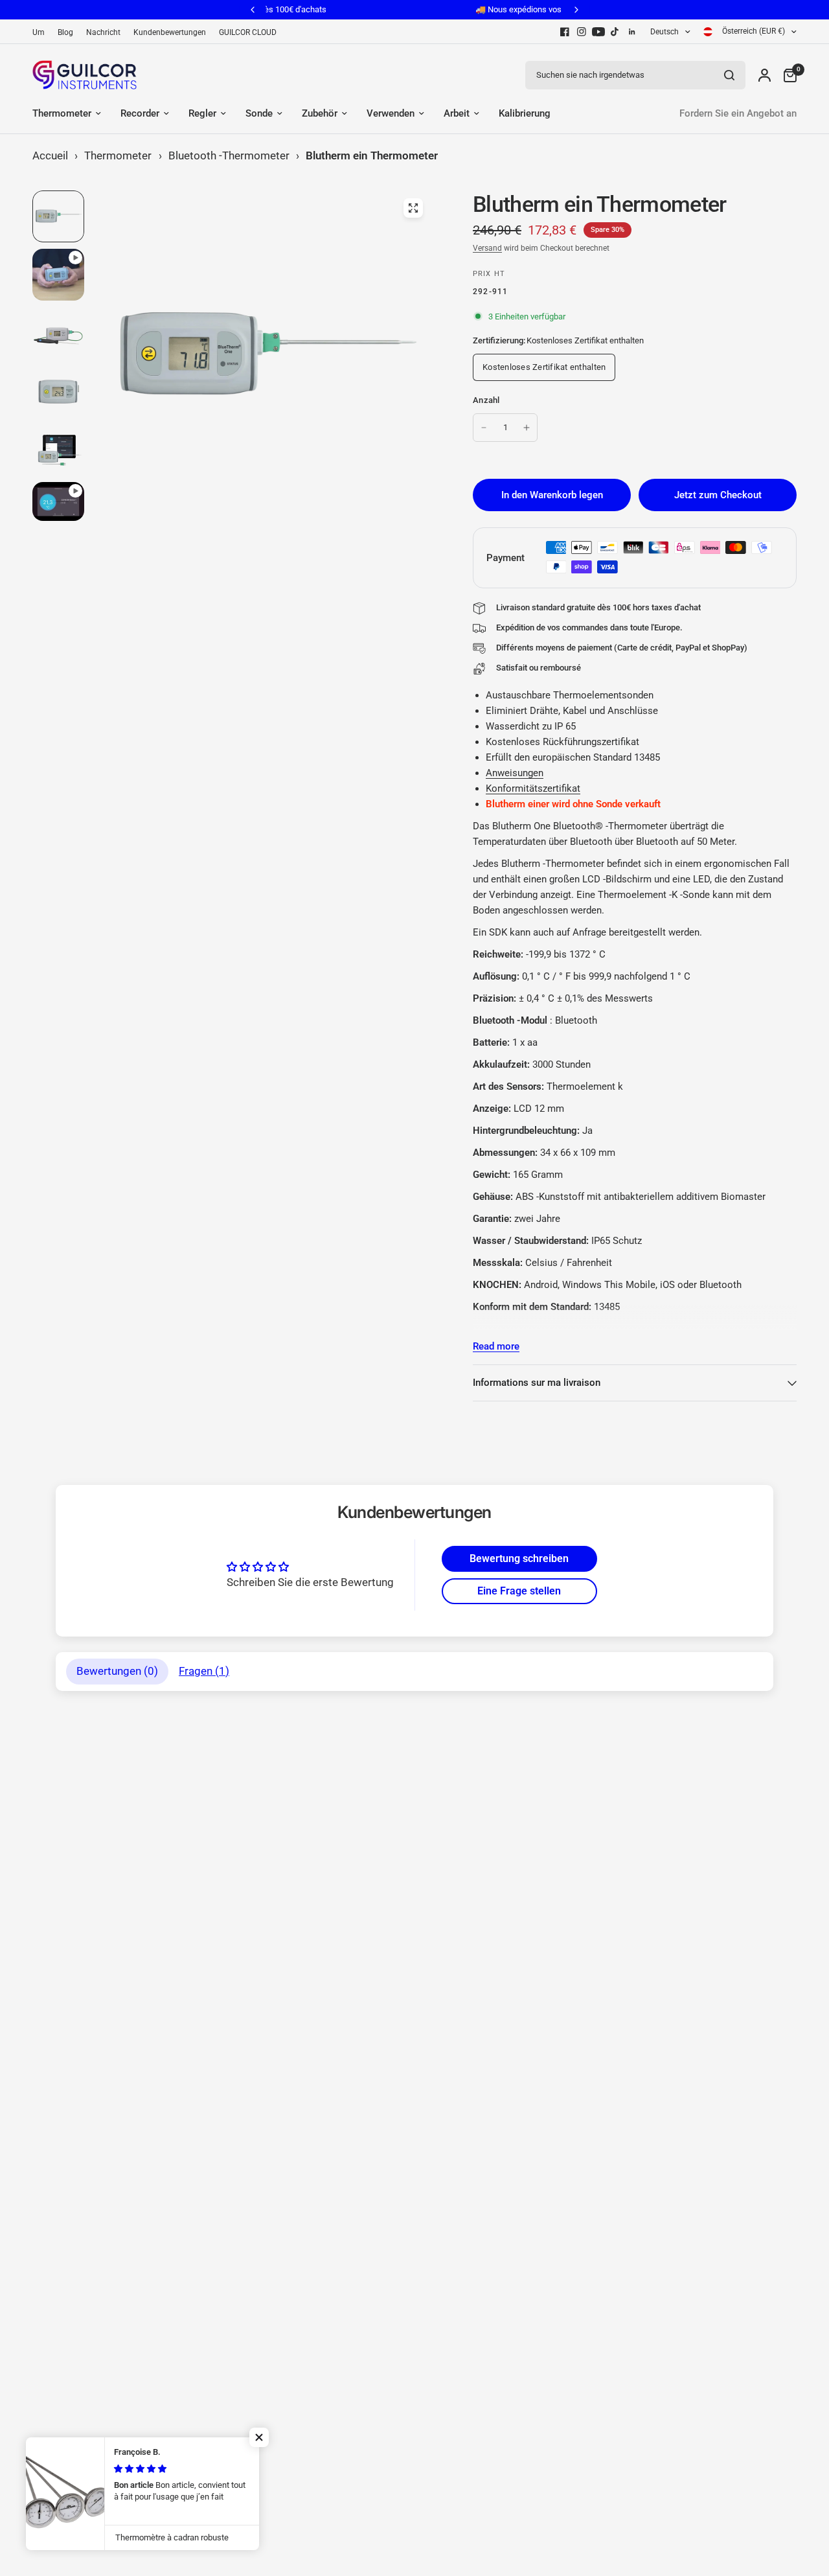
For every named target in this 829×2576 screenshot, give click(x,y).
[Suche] (729, 75)
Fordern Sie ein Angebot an (738, 113)
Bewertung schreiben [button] (519, 1558)
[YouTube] (598, 32)
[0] (787, 75)
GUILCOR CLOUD (248, 32)
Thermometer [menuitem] (62, 113)
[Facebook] (565, 32)
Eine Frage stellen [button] (519, 1591)
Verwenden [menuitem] (391, 113)
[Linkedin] (632, 32)
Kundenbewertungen (170, 32)
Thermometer (118, 155)
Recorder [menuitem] (140, 113)
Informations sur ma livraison (537, 1383)
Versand (487, 248)
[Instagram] (582, 32)
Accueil (50, 155)
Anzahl (486, 400)
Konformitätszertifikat (533, 788)
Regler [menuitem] (202, 113)
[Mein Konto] (765, 75)
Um (39, 32)
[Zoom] (413, 208)
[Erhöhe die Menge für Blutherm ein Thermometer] (527, 428)
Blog (65, 32)
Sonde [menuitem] (259, 113)
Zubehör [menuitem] (320, 113)
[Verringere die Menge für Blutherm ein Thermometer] (484, 428)
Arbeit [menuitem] (457, 113)
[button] (259, 2437)
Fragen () (204, 1671)
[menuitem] (42, 33)
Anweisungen (515, 773)
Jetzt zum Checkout (718, 495)
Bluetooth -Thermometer (229, 155)
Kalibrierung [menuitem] (525, 113)
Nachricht (103, 32)
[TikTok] (615, 32)
